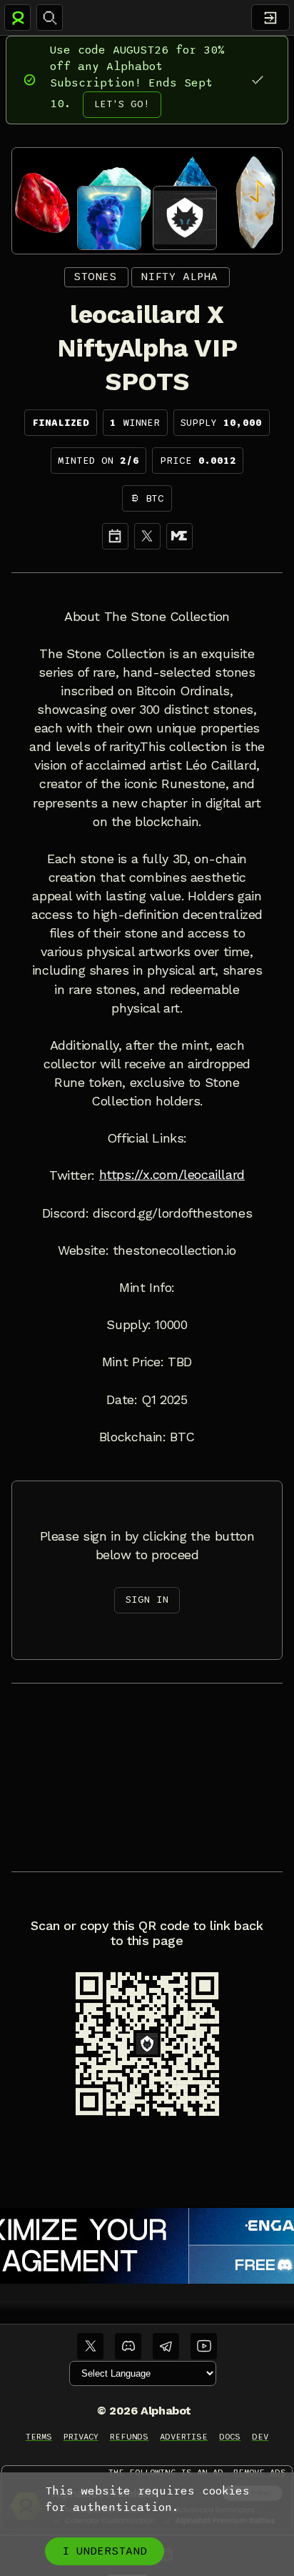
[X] (147, 536)
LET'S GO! (122, 104)
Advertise (184, 2437)
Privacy (81, 2437)
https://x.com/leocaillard (172, 1175)
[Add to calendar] (115, 536)
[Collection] (179, 536)
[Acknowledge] (257, 80)
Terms (39, 2437)
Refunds (130, 2437)
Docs (230, 2437)
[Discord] (128, 2346)
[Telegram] (166, 2346)
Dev (260, 2437)
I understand (105, 2551)
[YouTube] (204, 2346)
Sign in (147, 1600)
